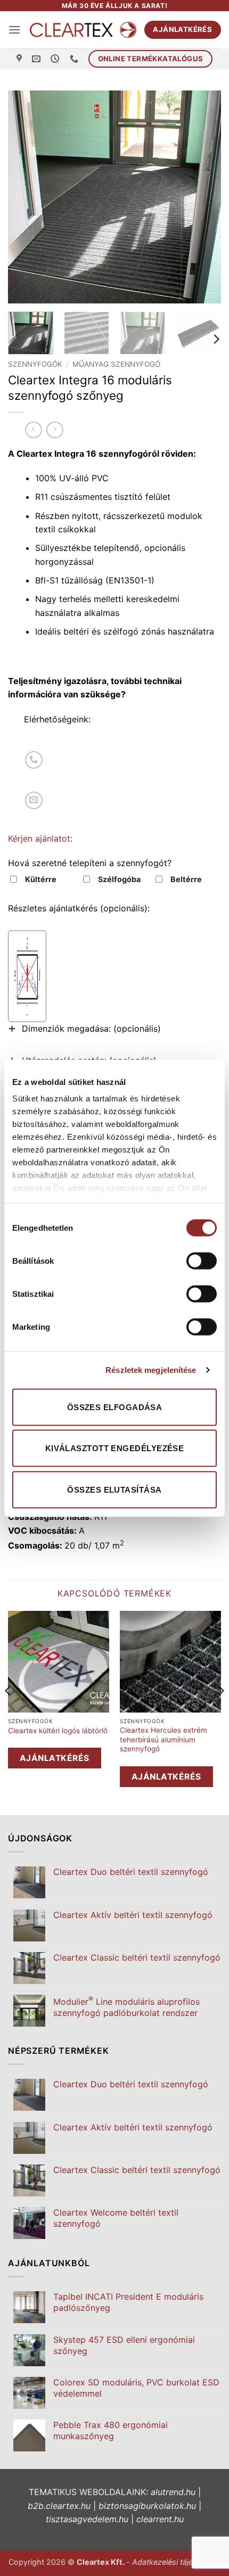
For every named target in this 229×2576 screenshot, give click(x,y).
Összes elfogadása (115, 1407)
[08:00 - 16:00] (56, 59)
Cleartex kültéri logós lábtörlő (58, 1731)
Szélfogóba (119, 879)
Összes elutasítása (114, 1489)
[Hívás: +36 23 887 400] (34, 760)
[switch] (202, 1261)
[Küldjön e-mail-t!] (34, 800)
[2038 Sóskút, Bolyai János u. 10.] (21, 59)
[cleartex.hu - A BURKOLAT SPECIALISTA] (83, 30)
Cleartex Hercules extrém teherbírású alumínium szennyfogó (163, 1739)
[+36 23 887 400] (75, 59)
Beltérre (186, 879)
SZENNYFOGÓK (35, 364)
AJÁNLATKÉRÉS (55, 1758)
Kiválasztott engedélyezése (115, 1448)
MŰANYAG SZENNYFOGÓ (116, 364)
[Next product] (33, 430)
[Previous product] (55, 430)
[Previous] (26, 197)
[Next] (203, 197)
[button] (14, 30)
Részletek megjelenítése (151, 1370)
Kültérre (41, 879)
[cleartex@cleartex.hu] (38, 59)
